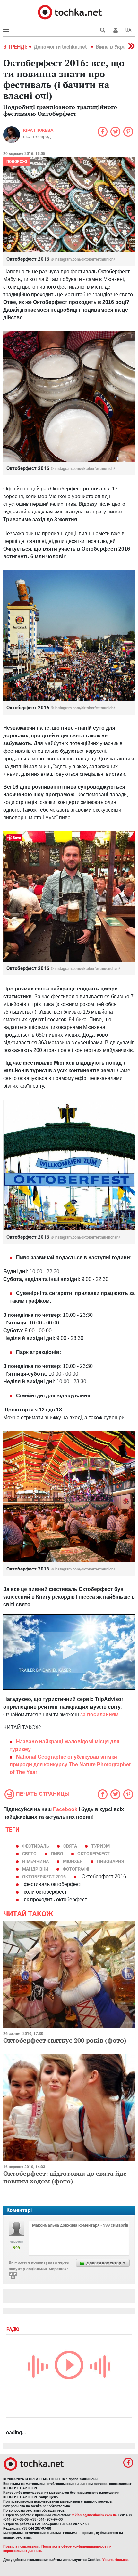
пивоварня (110, 1861)
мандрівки (35, 1869)
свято (29, 1854)
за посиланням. (100, 1715)
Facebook (65, 1809)
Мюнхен (73, 1861)
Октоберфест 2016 (44, 1877)
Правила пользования (21, 2546)
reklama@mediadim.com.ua (94, 2515)
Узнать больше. (116, 2560)
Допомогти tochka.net (61, 47)
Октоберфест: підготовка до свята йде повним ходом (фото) (65, 2177)
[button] (116, 30)
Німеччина (35, 1861)
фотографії (76, 1869)
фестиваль (36, 1846)
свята (70, 1846)
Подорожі (17, 162)
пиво (57, 1854)
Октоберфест (94, 1854)
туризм (100, 1846)
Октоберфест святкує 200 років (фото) (65, 2040)
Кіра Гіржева (38, 130)
